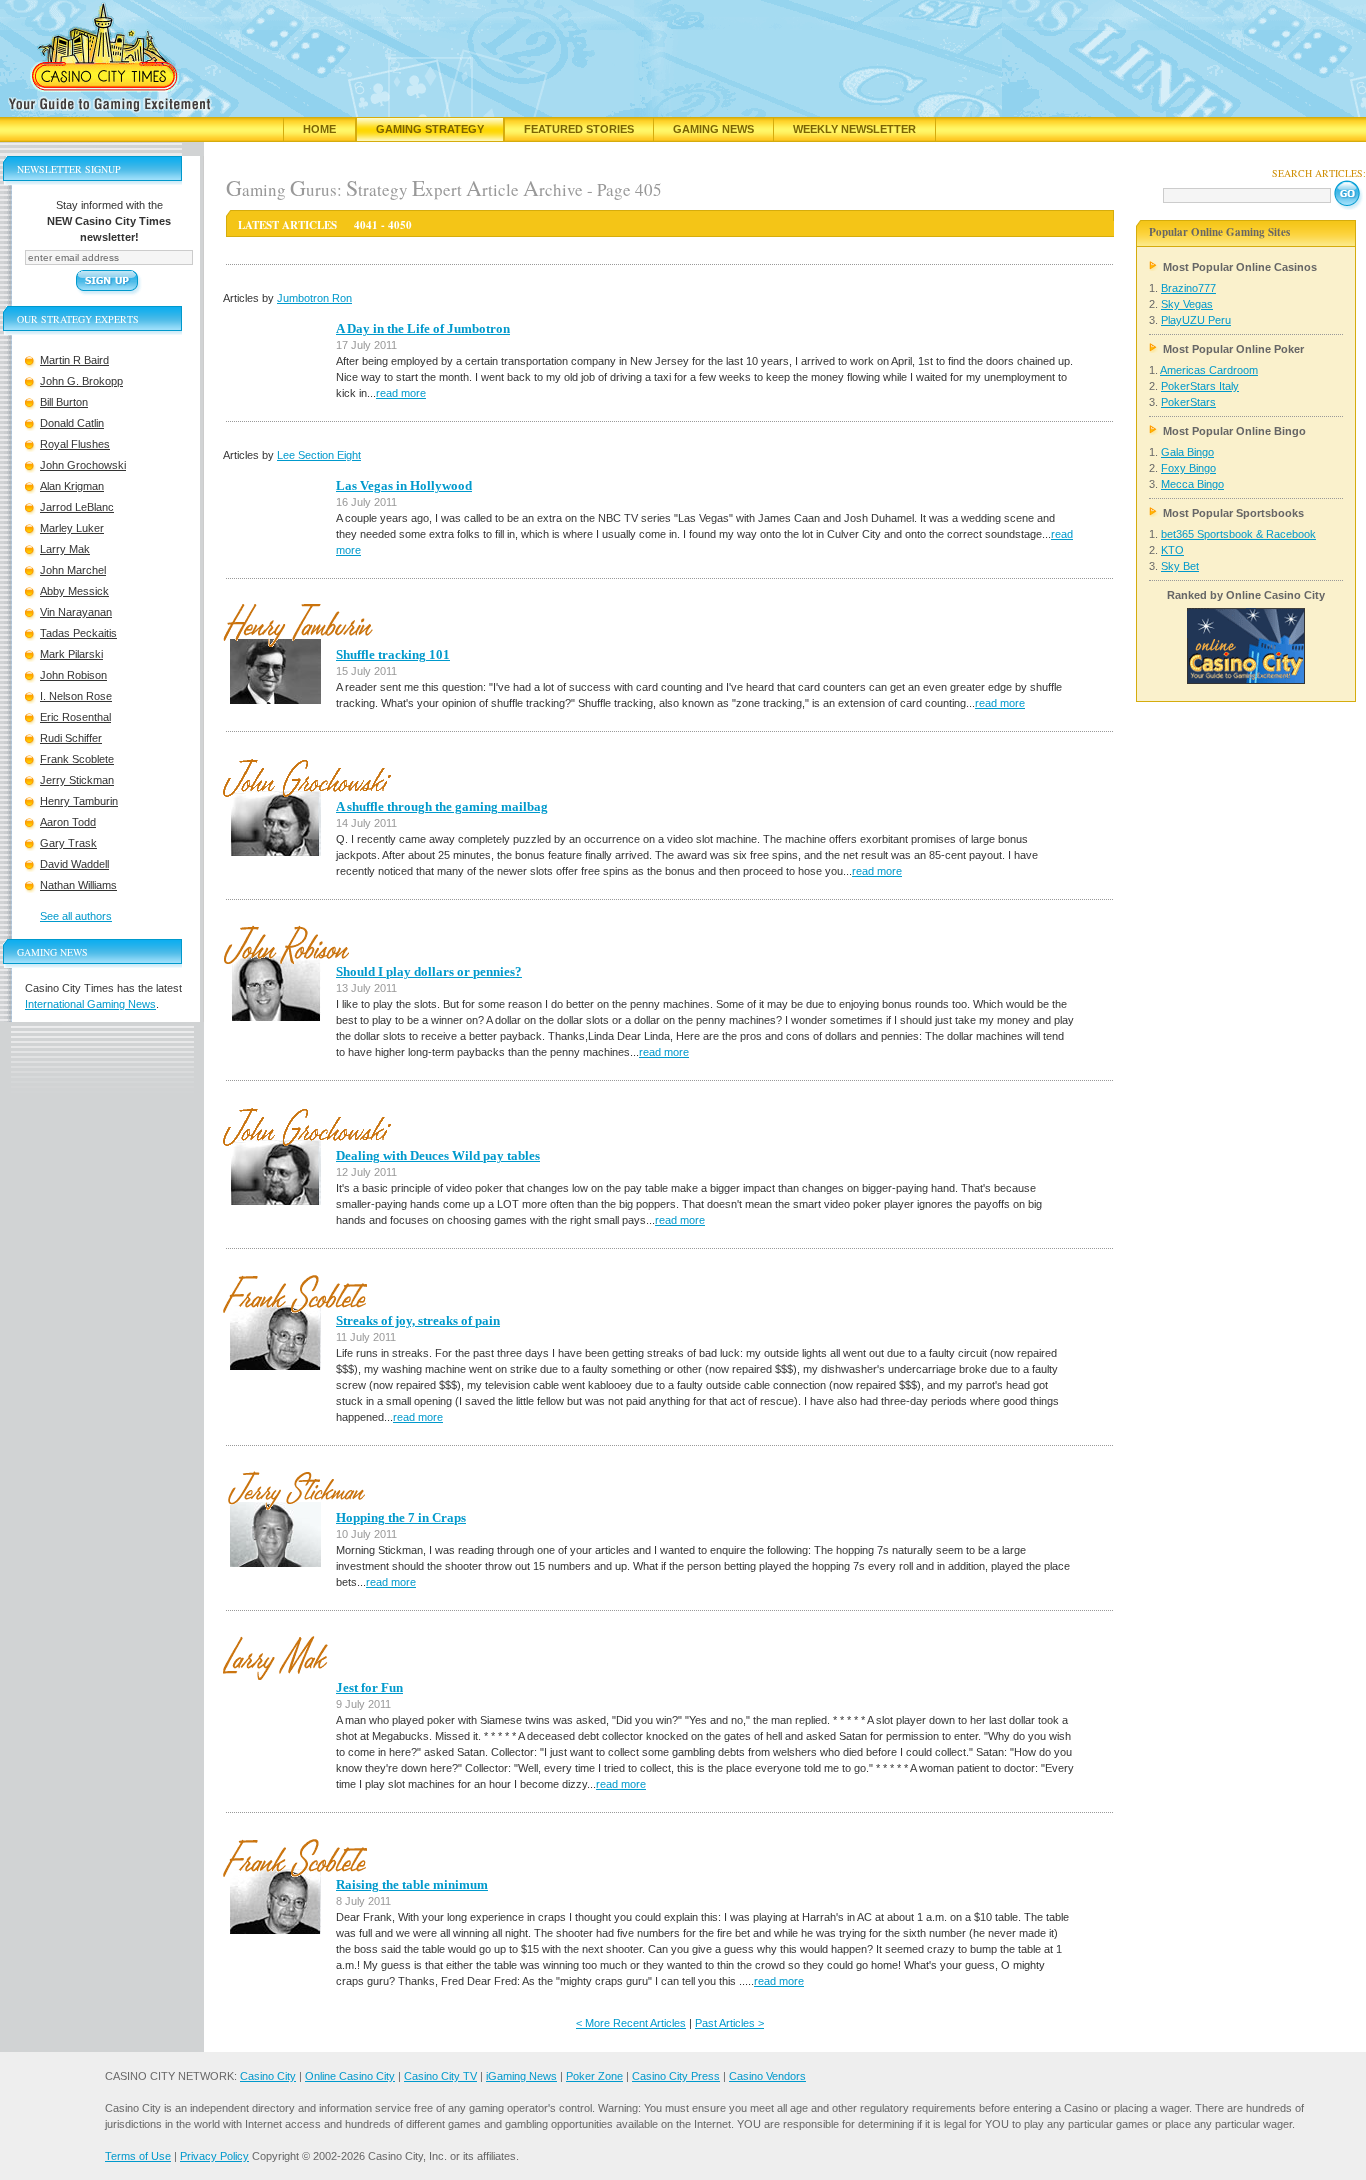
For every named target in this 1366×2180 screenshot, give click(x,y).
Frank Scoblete (77, 759)
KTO (1172, 550)
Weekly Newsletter (854, 129)
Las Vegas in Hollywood (404, 485)
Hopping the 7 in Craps (401, 1517)
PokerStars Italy (1200, 386)
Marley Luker (72, 528)
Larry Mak (65, 549)
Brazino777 (1188, 288)
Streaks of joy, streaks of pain (418, 1320)
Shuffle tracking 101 (393, 654)
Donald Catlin (72, 423)
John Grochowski (83, 465)
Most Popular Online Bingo (1234, 431)
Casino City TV (440, 2076)
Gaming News (713, 129)
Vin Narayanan (76, 612)
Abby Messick (74, 591)
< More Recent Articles (631, 2023)
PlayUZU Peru (1196, 320)
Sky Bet (1180, 566)
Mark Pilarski (71, 654)
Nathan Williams (78, 885)
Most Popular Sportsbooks (1233, 513)
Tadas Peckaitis (78, 633)
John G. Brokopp (81, 381)
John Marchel (73, 570)
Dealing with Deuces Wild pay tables (438, 1155)
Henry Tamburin (79, 801)
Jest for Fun (369, 1687)
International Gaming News (90, 1004)
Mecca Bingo (1192, 484)
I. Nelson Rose (76, 696)
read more (401, 393)
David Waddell (74, 864)
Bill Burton (64, 402)
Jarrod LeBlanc (77, 507)
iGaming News (521, 2076)
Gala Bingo (1187, 452)
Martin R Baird (74, 360)
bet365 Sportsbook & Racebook (1238, 534)
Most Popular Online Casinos (1240, 267)
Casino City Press (676, 2076)
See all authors (76, 916)
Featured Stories (579, 129)
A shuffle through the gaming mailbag (442, 806)
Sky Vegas (1187, 304)
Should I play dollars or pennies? (429, 971)
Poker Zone (594, 2076)
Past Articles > (729, 2023)
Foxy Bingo (1188, 468)
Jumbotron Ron (314, 298)
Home (319, 129)
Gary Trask (68, 843)
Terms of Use (138, 2156)
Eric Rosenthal (75, 717)
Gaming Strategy (430, 129)
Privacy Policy (214, 2156)
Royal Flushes (75, 444)
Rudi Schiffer (71, 738)
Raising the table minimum (412, 1884)
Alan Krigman (72, 486)
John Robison (73, 675)
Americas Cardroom (1209, 370)
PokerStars (1188, 402)
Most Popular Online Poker (1233, 349)
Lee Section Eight (319, 455)
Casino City (268, 2076)
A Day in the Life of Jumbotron (423, 328)
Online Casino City (350, 2076)
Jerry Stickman (77, 780)
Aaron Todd (68, 822)
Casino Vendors (767, 2076)
